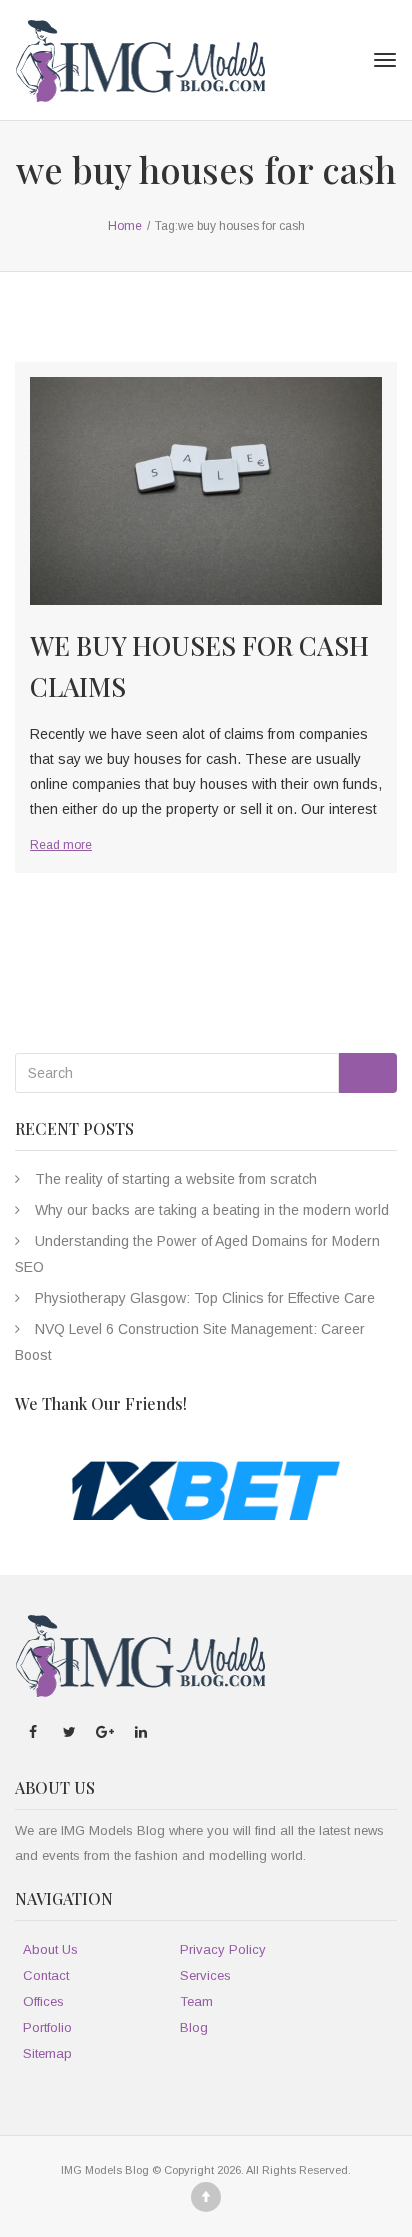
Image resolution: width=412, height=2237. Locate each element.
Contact (46, 1975)
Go (368, 1073)
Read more (61, 845)
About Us (50, 1949)
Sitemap (47, 2053)
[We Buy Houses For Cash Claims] (206, 491)
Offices (43, 2001)
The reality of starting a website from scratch (176, 1179)
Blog (194, 2027)
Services (205, 1975)
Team (196, 2001)
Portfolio (47, 2027)
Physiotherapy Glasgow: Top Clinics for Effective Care (205, 1298)
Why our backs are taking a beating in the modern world (212, 1210)
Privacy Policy (223, 1949)
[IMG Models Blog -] (140, 60)
